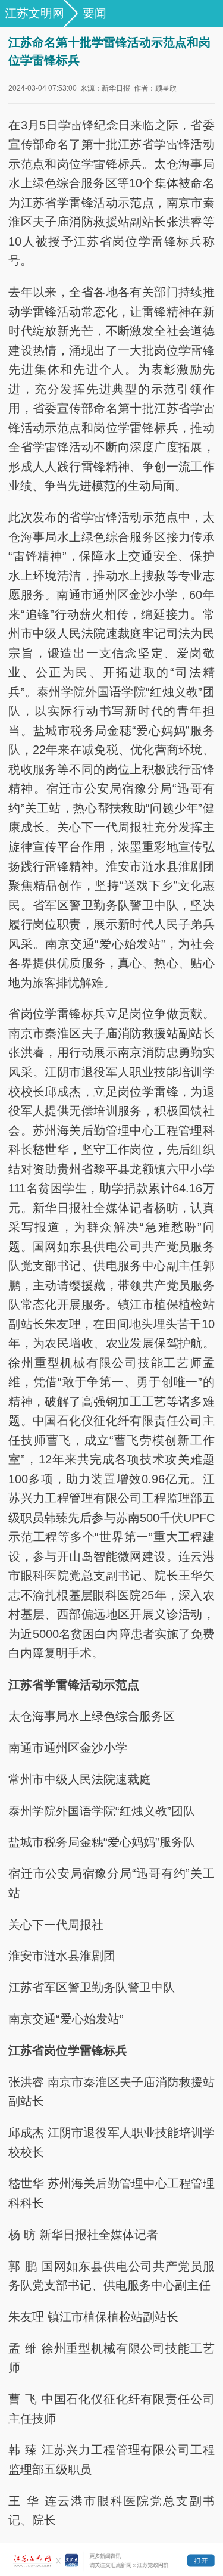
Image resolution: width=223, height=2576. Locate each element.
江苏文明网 (34, 13)
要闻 (95, 13)
